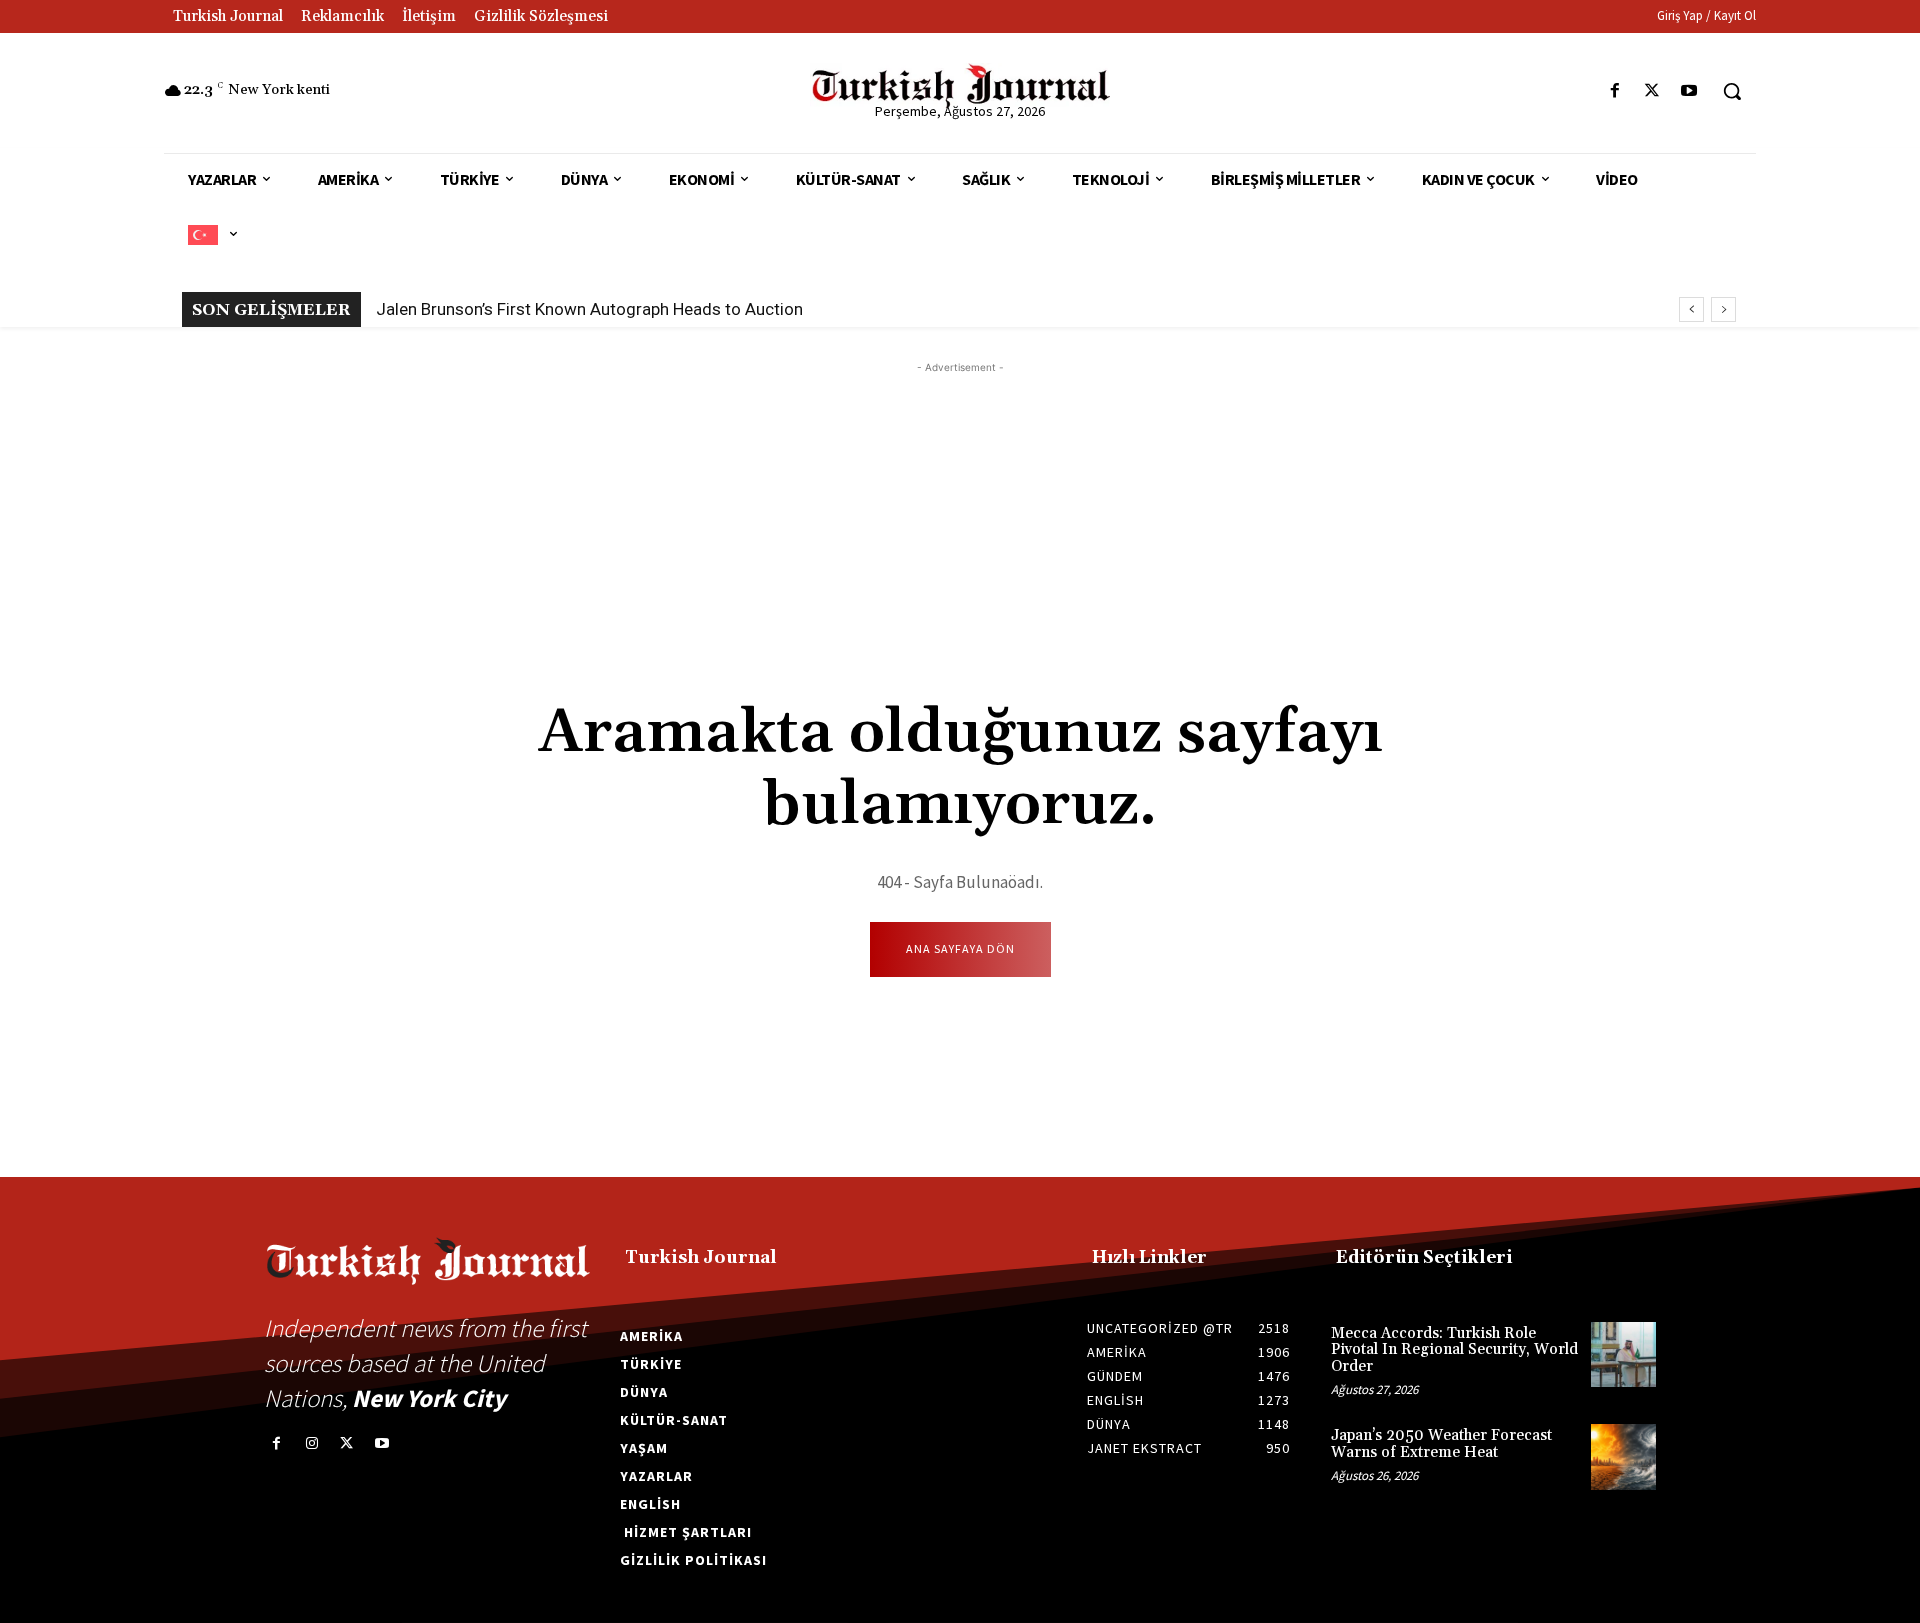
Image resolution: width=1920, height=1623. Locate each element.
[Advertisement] (960, 518)
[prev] (1691, 309)
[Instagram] (311, 1443)
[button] (1732, 91)
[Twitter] (1652, 91)
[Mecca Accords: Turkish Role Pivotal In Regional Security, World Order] (1623, 1354)
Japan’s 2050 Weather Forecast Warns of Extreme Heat (1441, 1444)
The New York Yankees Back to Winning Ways (550, 309)
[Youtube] (1689, 91)
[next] (1723, 309)
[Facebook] (1614, 91)
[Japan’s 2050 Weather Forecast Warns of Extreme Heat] (1623, 1456)
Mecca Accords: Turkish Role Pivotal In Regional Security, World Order (1454, 1350)
